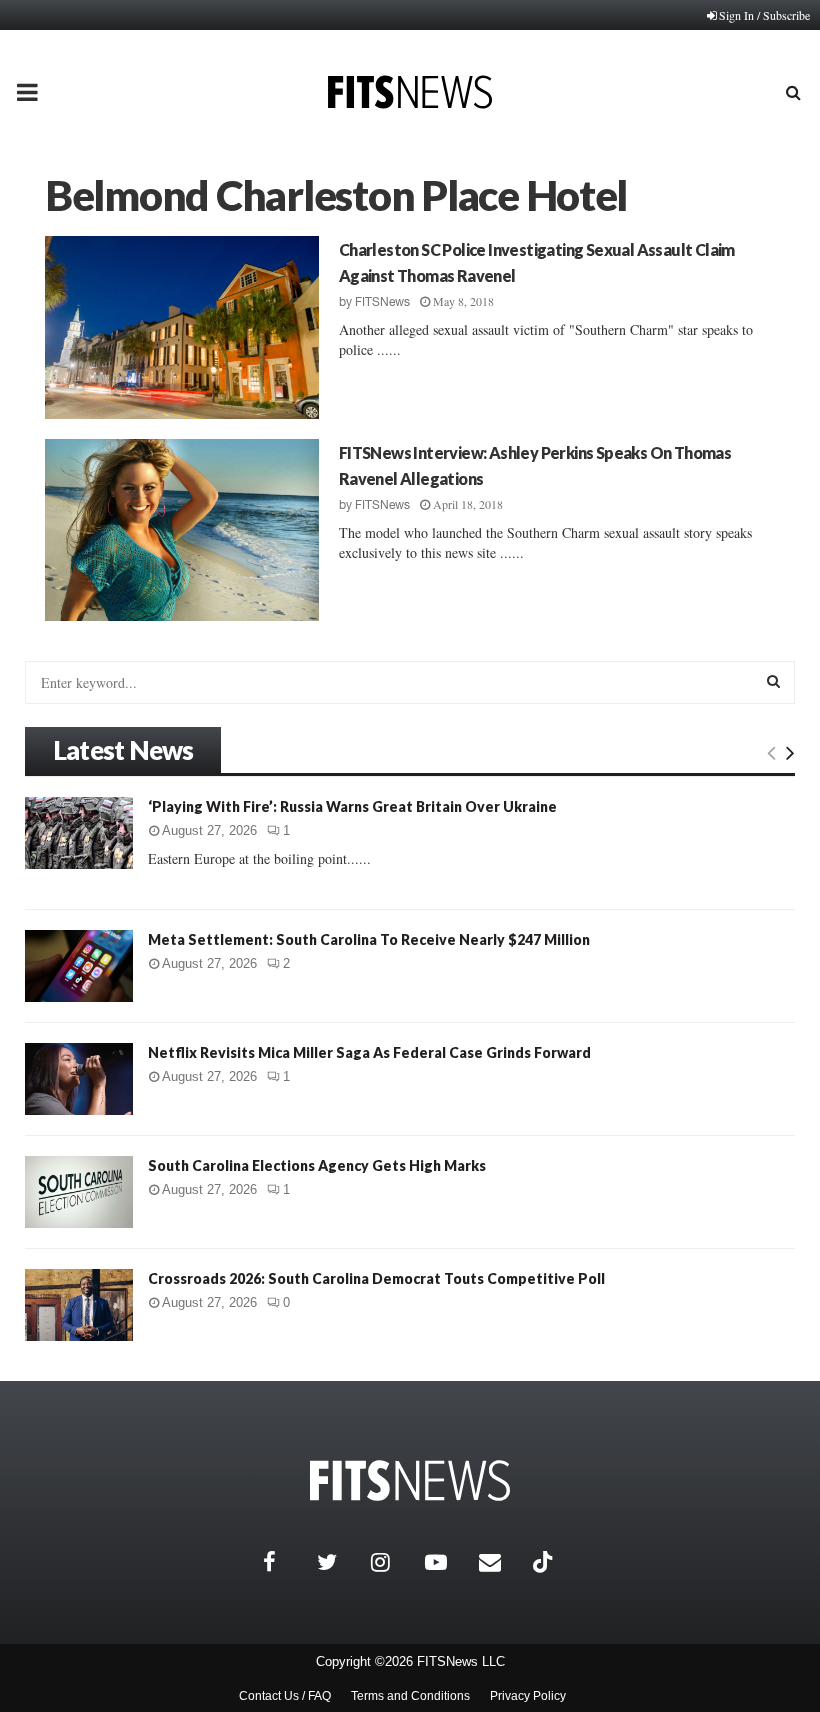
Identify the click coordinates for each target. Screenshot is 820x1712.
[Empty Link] (771, 752)
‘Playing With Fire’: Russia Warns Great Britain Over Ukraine (352, 806)
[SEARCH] (773, 681)
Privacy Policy (528, 1696)
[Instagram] (393, 1562)
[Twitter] (339, 1562)
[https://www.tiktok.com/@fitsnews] (545, 1562)
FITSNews (382, 302)
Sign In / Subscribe (764, 15)
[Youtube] (447, 1562)
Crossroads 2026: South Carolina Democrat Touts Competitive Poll (376, 1278)
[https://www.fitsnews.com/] (410, 1480)
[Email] (501, 1562)
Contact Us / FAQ (285, 1696)
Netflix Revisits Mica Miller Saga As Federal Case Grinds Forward (369, 1052)
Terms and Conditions (410, 1696)
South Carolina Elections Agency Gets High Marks (317, 1165)
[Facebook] (285, 1562)
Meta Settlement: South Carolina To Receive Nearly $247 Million (369, 939)
